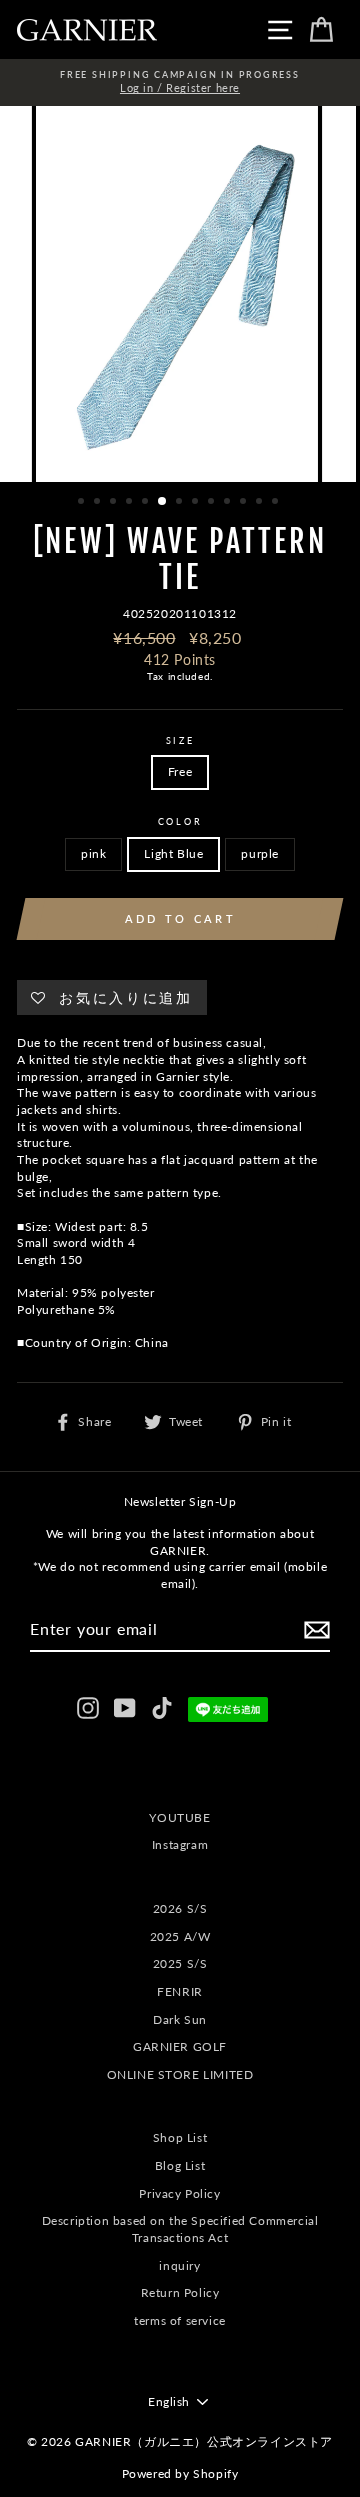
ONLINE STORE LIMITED (180, 2074)
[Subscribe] (317, 1630)
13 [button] (277, 503)
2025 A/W (180, 1936)
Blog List (180, 2165)
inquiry (179, 2265)
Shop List (180, 2137)
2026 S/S (180, 1908)
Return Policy (180, 2292)
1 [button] (83, 503)
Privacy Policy (179, 2193)
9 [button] (213, 503)
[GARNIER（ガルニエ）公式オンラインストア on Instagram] (88, 1708)
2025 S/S (180, 1963)
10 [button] (229, 503)
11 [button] (245, 503)
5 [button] (147, 503)
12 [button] (261, 503)
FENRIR (180, 1991)
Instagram (180, 1844)
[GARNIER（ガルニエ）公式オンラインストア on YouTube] (125, 1708)
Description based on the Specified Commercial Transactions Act (180, 2229)
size (180, 740)
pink (93, 853)
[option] (180, 82)
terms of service (180, 2320)
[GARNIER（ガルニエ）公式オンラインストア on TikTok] (162, 1708)
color (180, 821)
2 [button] (99, 503)
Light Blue (173, 853)
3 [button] (115, 503)
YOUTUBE (179, 1817)
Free (180, 771)
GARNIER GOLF (180, 2046)
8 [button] (197, 503)
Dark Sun (180, 2019)
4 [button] (131, 503)
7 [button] (181, 503)
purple (260, 853)
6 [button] (163, 502)
